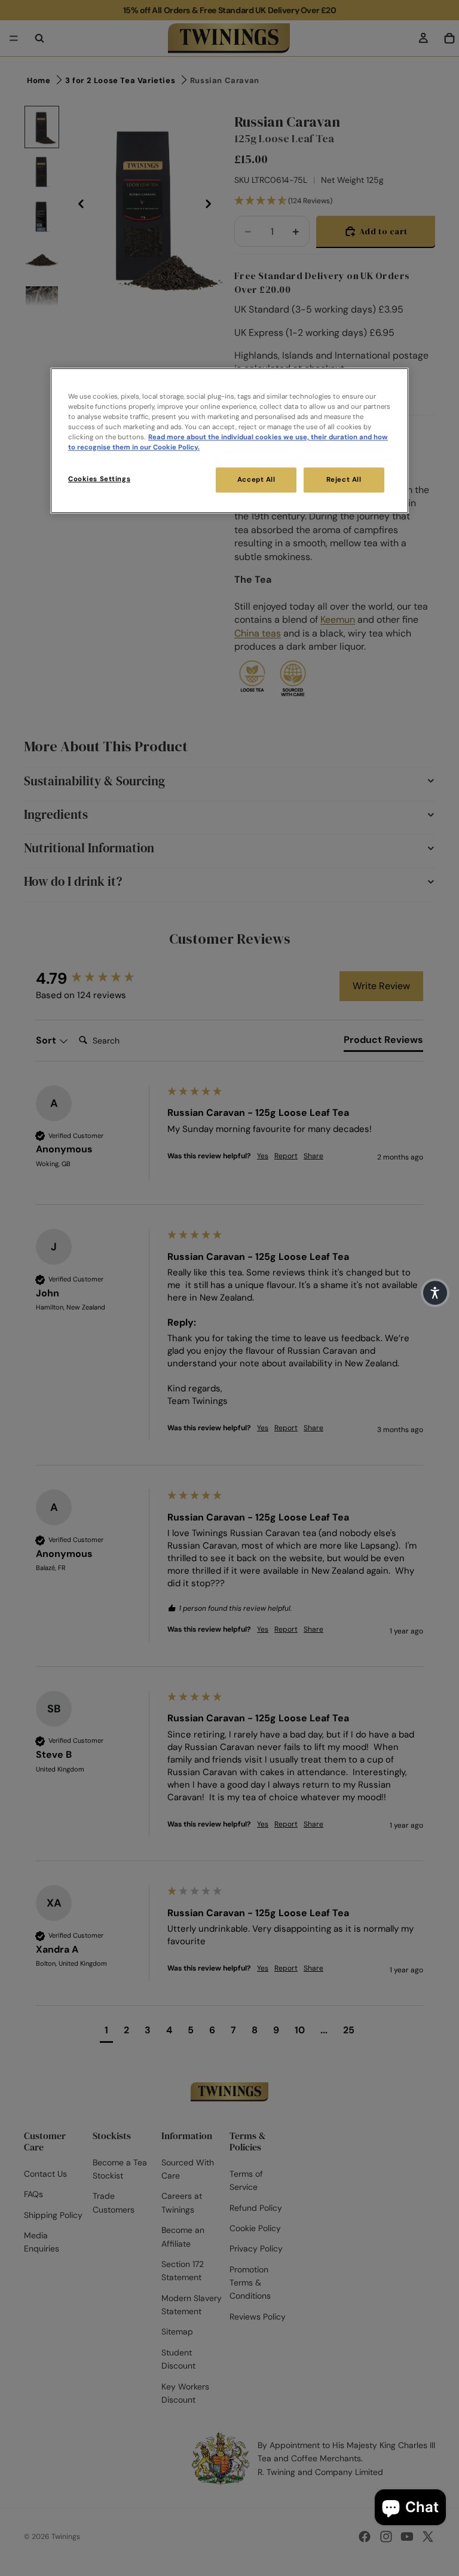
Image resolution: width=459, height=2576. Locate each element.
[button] (435, 1293)
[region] (229, 440)
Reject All (344, 480)
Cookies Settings (99, 479)
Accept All (256, 480)
